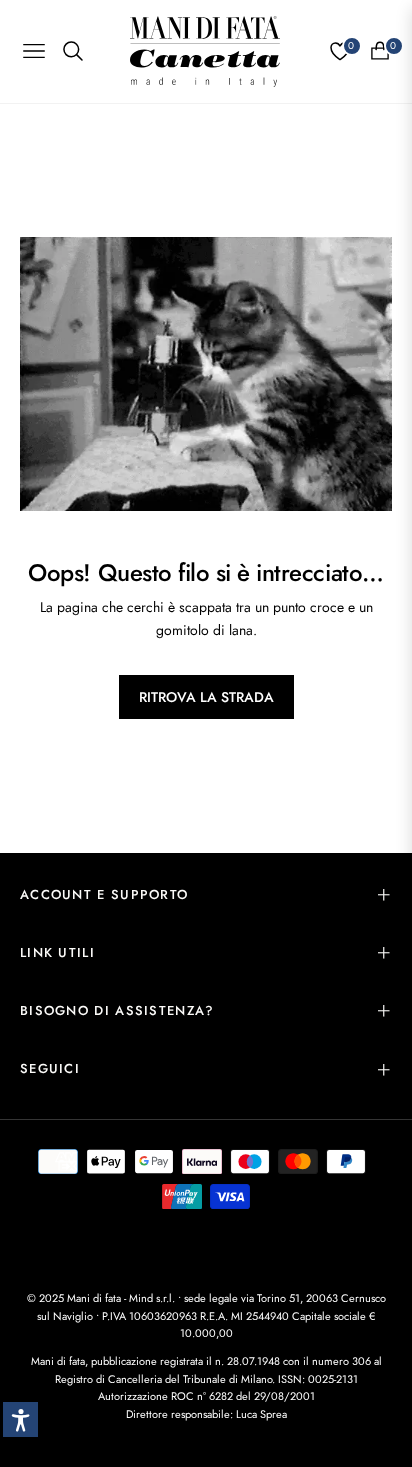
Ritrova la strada (206, 697)
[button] (20, 1419)
